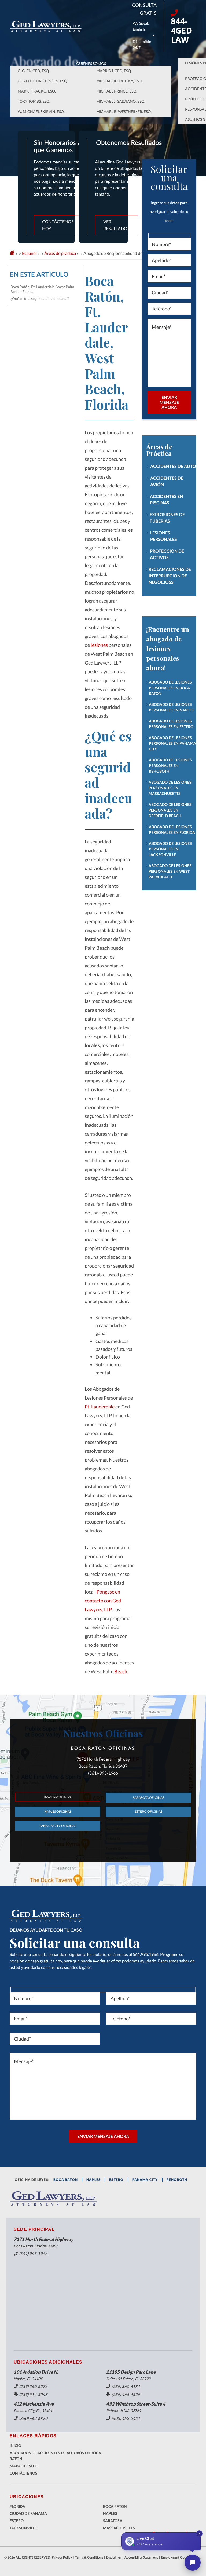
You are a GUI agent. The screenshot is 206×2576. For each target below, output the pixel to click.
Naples (93, 2180)
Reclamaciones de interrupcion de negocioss (170, 576)
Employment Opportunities (181, 2557)
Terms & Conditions (89, 2557)
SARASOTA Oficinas (148, 1798)
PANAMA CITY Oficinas (58, 1826)
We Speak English (141, 26)
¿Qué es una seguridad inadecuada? (40, 298)
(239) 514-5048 (33, 2394)
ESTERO (116, 2180)
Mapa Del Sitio (24, 2466)
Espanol (29, 253)
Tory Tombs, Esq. (34, 101)
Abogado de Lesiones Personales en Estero (171, 724)
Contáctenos (23, 2473)
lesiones (99, 645)
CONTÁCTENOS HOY (58, 225)
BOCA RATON (66, 2180)
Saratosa (113, 2521)
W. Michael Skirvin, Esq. (41, 111)
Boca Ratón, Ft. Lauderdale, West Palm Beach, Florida (42, 289)
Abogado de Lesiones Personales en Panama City (172, 743)
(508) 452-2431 (126, 2418)
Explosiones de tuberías (167, 518)
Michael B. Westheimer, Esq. (124, 111)
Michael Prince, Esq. (117, 91)
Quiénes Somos (91, 63)
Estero (17, 2521)
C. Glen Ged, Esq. (34, 71)
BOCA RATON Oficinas (58, 1797)
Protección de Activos (167, 554)
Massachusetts (119, 2528)
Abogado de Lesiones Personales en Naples (171, 707)
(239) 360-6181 (126, 2386)
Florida (17, 2506)
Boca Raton (115, 2506)
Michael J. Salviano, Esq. (121, 101)
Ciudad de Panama (28, 2513)
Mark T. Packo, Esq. (37, 91)
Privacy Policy (62, 2557)
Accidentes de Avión (167, 481)
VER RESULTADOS (116, 225)
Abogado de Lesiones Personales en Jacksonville (170, 849)
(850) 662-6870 (33, 2418)
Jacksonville (23, 2528)
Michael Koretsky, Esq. (119, 81)
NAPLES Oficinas (58, 1812)
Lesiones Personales (164, 536)
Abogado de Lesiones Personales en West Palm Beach (170, 871)
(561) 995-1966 (33, 2254)
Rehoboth (177, 2180)
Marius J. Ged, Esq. (114, 71)
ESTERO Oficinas (148, 1812)
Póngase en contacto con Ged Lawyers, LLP (103, 1601)
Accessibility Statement (141, 2557)
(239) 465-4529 (126, 2394)
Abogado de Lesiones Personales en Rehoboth (170, 766)
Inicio (15, 2445)
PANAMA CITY (145, 2180)
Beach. (121, 1671)
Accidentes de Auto (173, 466)
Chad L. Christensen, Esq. (43, 81)
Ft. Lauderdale (100, 1407)
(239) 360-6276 (33, 2386)
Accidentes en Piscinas (166, 499)
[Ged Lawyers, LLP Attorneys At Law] (46, 26)
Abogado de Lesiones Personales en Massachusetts (170, 788)
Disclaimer (114, 2557)
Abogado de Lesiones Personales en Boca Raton (170, 688)
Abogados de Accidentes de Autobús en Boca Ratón (55, 2456)
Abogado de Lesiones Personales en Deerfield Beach (170, 810)
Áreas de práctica (60, 253)
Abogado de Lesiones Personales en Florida (172, 830)
